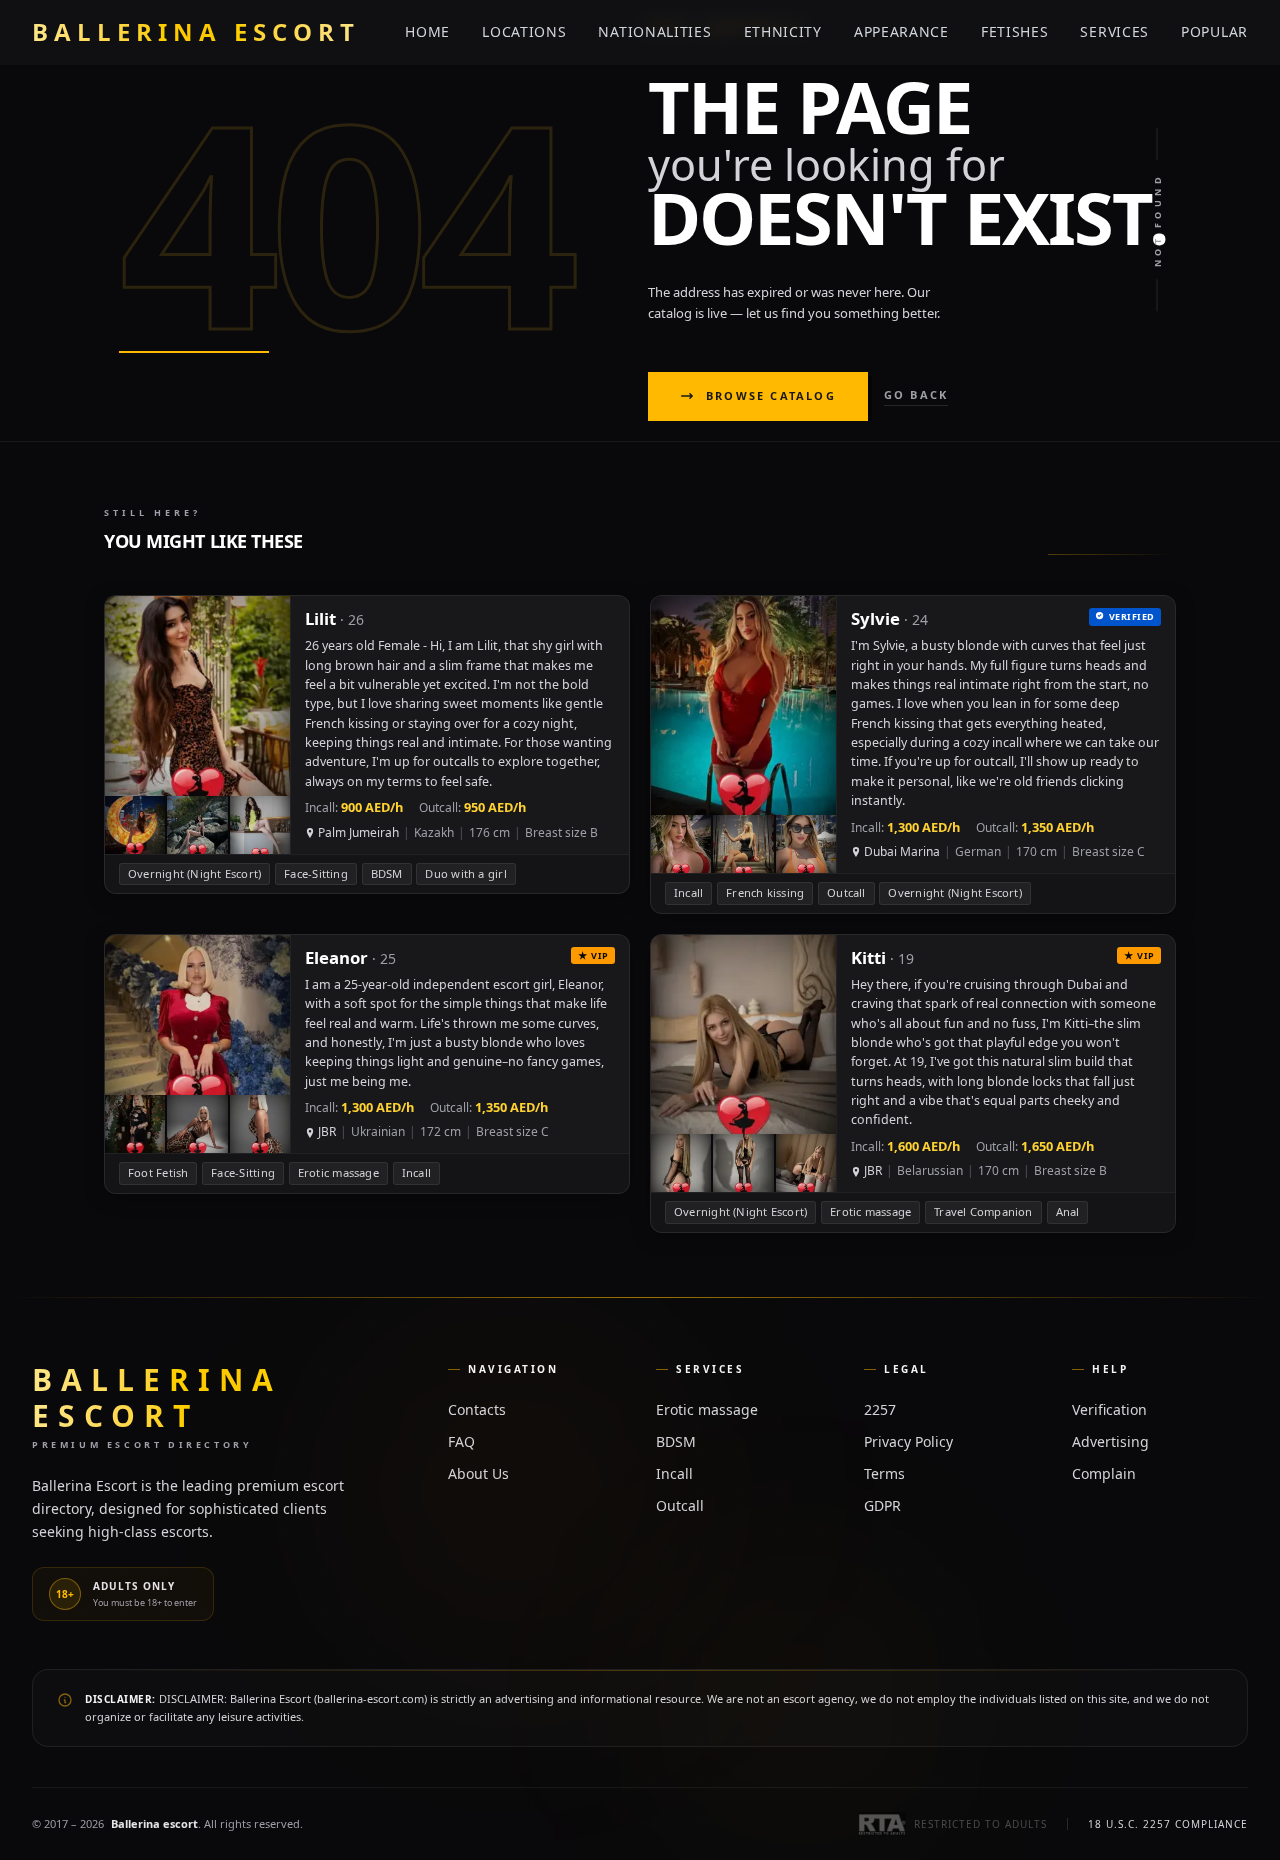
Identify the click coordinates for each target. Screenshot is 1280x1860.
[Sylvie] (913, 754)
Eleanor (336, 957)
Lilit (320, 618)
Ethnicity (783, 31)
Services (1114, 31)
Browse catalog (771, 395)
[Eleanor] (367, 1064)
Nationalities (654, 31)
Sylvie (875, 618)
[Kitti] (913, 1083)
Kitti (868, 957)
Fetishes (1015, 31)
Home (427, 31)
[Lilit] (367, 744)
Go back (916, 394)
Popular (1214, 31)
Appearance (901, 31)
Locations (524, 31)
